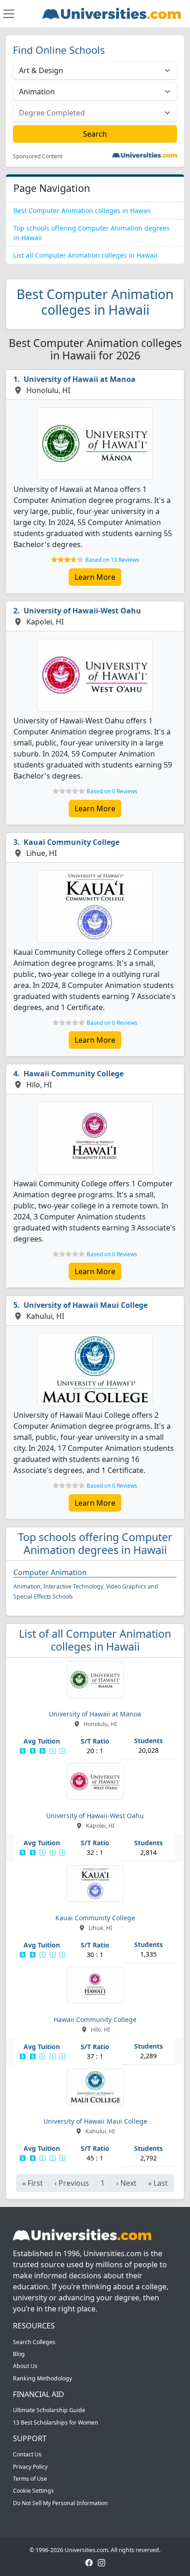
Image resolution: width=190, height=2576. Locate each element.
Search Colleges (34, 2342)
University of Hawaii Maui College (86, 1305)
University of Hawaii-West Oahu (82, 611)
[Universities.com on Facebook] (89, 2562)
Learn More (95, 577)
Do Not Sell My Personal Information (60, 2503)
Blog (19, 2354)
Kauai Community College (71, 842)
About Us (25, 2366)
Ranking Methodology (42, 2378)
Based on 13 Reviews (112, 560)
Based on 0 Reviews (112, 791)
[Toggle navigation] (9, 14)
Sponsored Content (38, 156)
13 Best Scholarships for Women (56, 2423)
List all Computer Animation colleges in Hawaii (85, 255)
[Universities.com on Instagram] (101, 2562)
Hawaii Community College (74, 1074)
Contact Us (27, 2454)
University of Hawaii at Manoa (80, 379)
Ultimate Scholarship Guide (49, 2410)
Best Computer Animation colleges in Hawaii (82, 211)
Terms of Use (30, 2479)
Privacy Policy (30, 2467)
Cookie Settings (33, 2491)
